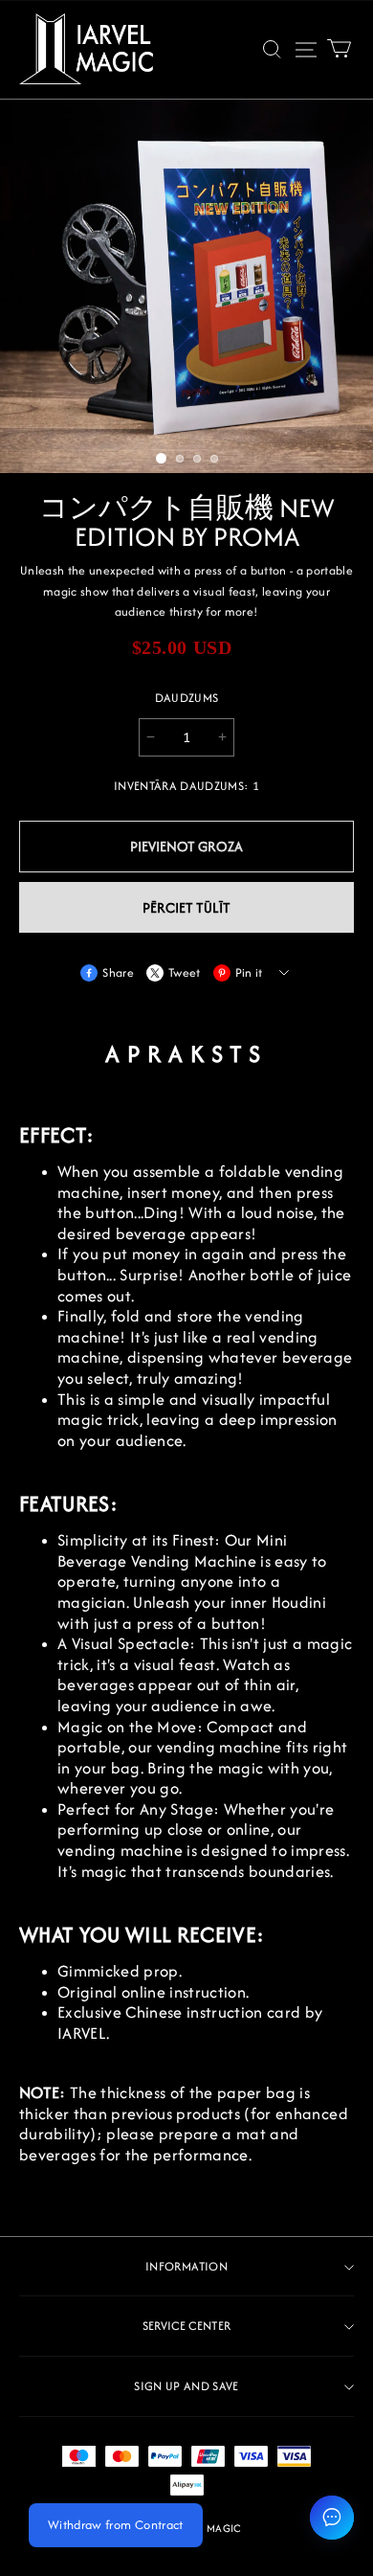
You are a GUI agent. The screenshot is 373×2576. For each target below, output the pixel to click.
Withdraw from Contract (116, 2525)
